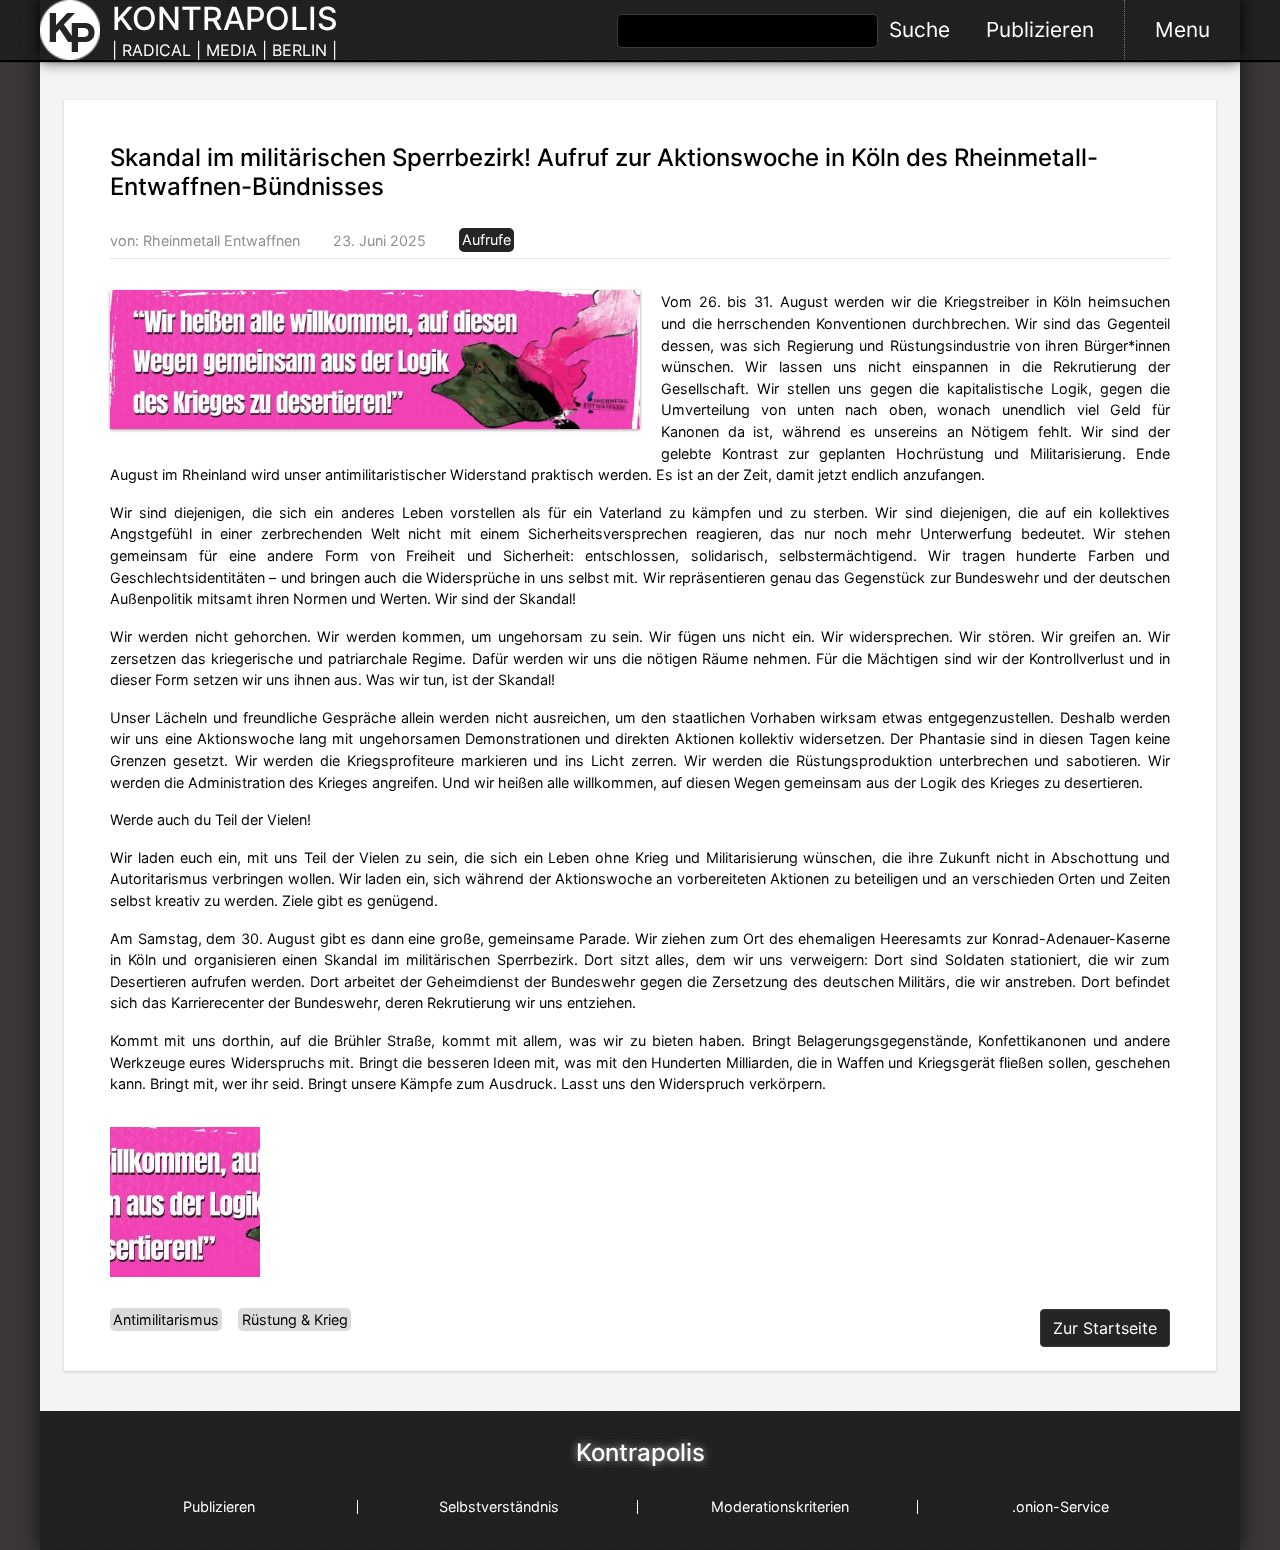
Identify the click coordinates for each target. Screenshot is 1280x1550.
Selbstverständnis (499, 1506)
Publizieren (1040, 29)
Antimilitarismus (166, 1319)
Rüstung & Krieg (295, 1319)
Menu (1182, 29)
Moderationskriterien (780, 1506)
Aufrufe (486, 240)
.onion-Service (1060, 1506)
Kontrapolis (640, 1453)
